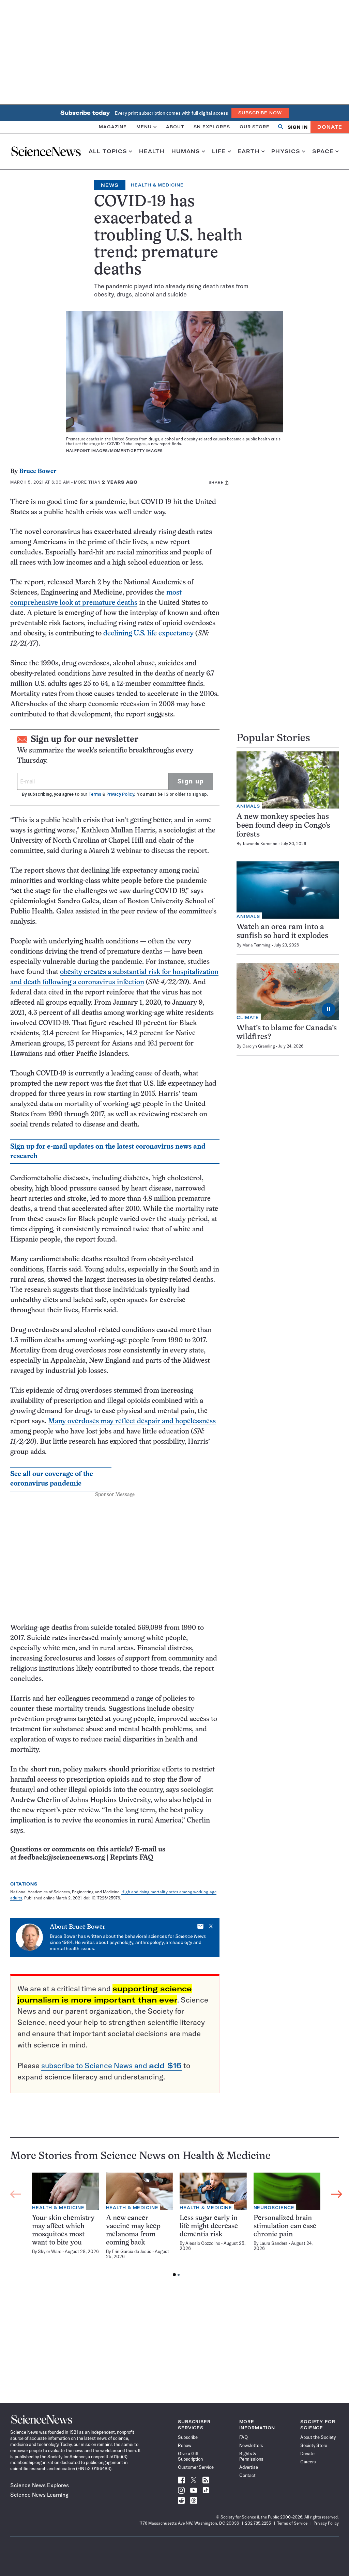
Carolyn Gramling (259, 1046)
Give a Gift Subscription (190, 2456)
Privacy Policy (120, 794)
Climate (248, 1017)
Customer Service (196, 2467)
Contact (247, 2475)
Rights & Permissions (251, 2456)
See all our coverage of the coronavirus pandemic (52, 1479)
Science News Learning (39, 2495)
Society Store (314, 2445)
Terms (95, 794)
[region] (176, 2226)
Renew (185, 2445)
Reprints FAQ (132, 1858)
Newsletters (251, 2445)
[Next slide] (337, 2194)
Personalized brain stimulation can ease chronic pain (285, 2226)
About (175, 127)
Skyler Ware (50, 2251)
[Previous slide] (16, 2194)
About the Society (318, 2437)
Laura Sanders (274, 2243)
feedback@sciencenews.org (62, 1858)
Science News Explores (40, 2485)
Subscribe (188, 2437)
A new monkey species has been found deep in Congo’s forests (283, 826)
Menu (144, 127)
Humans (186, 151)
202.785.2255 (258, 2523)
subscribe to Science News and (111, 2065)
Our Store (255, 127)
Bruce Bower (38, 472)
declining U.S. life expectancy (148, 634)
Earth (249, 151)
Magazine (113, 127)
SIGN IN (298, 127)
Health (152, 151)
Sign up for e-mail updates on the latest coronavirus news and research (108, 1152)
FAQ (244, 2437)
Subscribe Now (260, 113)
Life (219, 151)
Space (323, 151)
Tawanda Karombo (260, 844)
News (110, 185)
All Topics (108, 151)
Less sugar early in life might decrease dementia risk (209, 2226)
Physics (286, 151)
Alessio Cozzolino (203, 2243)
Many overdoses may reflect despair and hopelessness (132, 1421)
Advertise (249, 2467)
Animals (248, 806)
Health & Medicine (157, 185)
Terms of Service (292, 2523)
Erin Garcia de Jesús (132, 2251)
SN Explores (212, 127)
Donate (330, 127)
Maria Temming (256, 945)
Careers (308, 2462)
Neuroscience (274, 2208)
